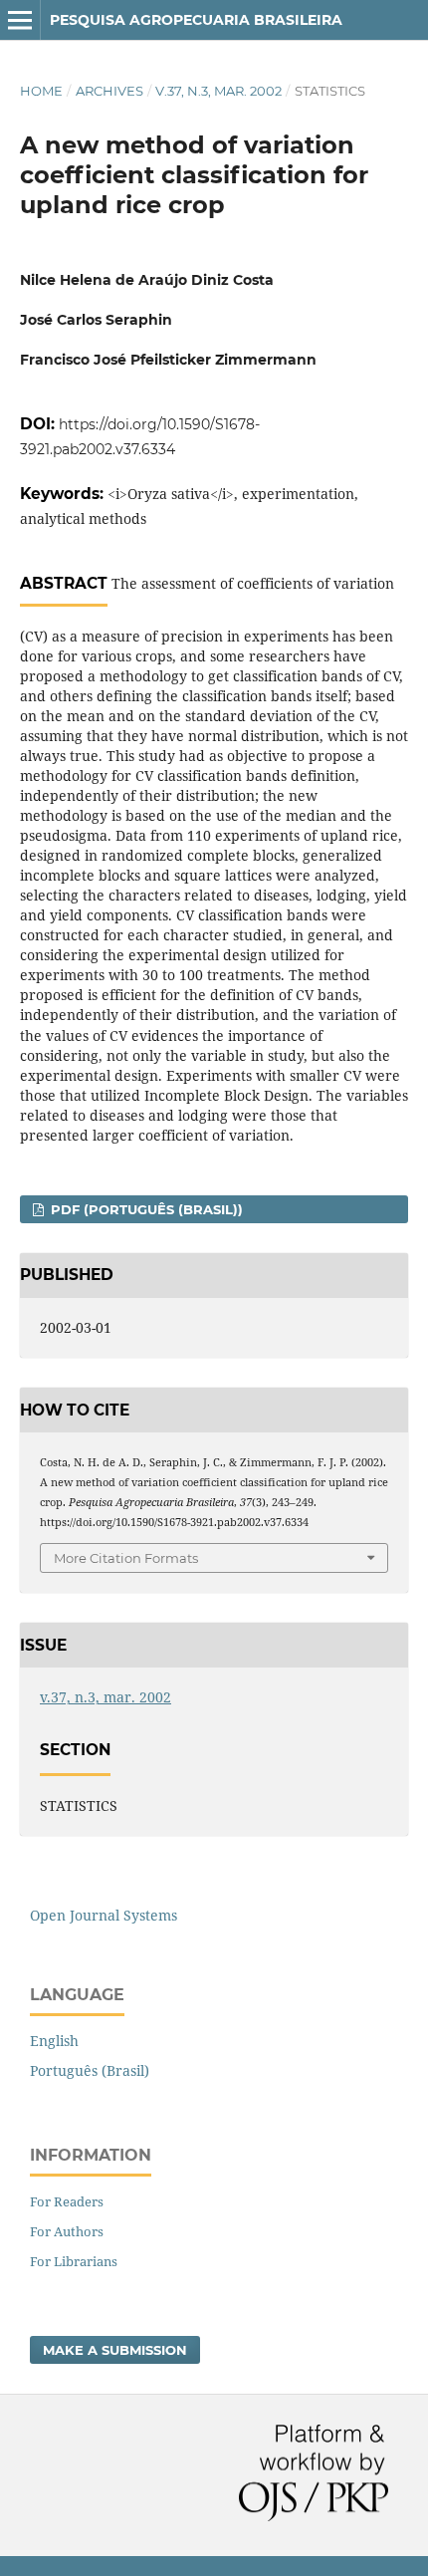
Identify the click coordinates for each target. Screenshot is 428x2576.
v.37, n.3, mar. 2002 (218, 91)
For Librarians (74, 2261)
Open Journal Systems (104, 1915)
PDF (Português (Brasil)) (145, 1209)
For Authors (67, 2231)
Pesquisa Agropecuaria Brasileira (196, 20)
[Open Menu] (20, 20)
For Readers (67, 2201)
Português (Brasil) (90, 2070)
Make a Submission (115, 2350)
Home (41, 91)
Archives (109, 91)
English (54, 2041)
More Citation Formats (126, 1558)
